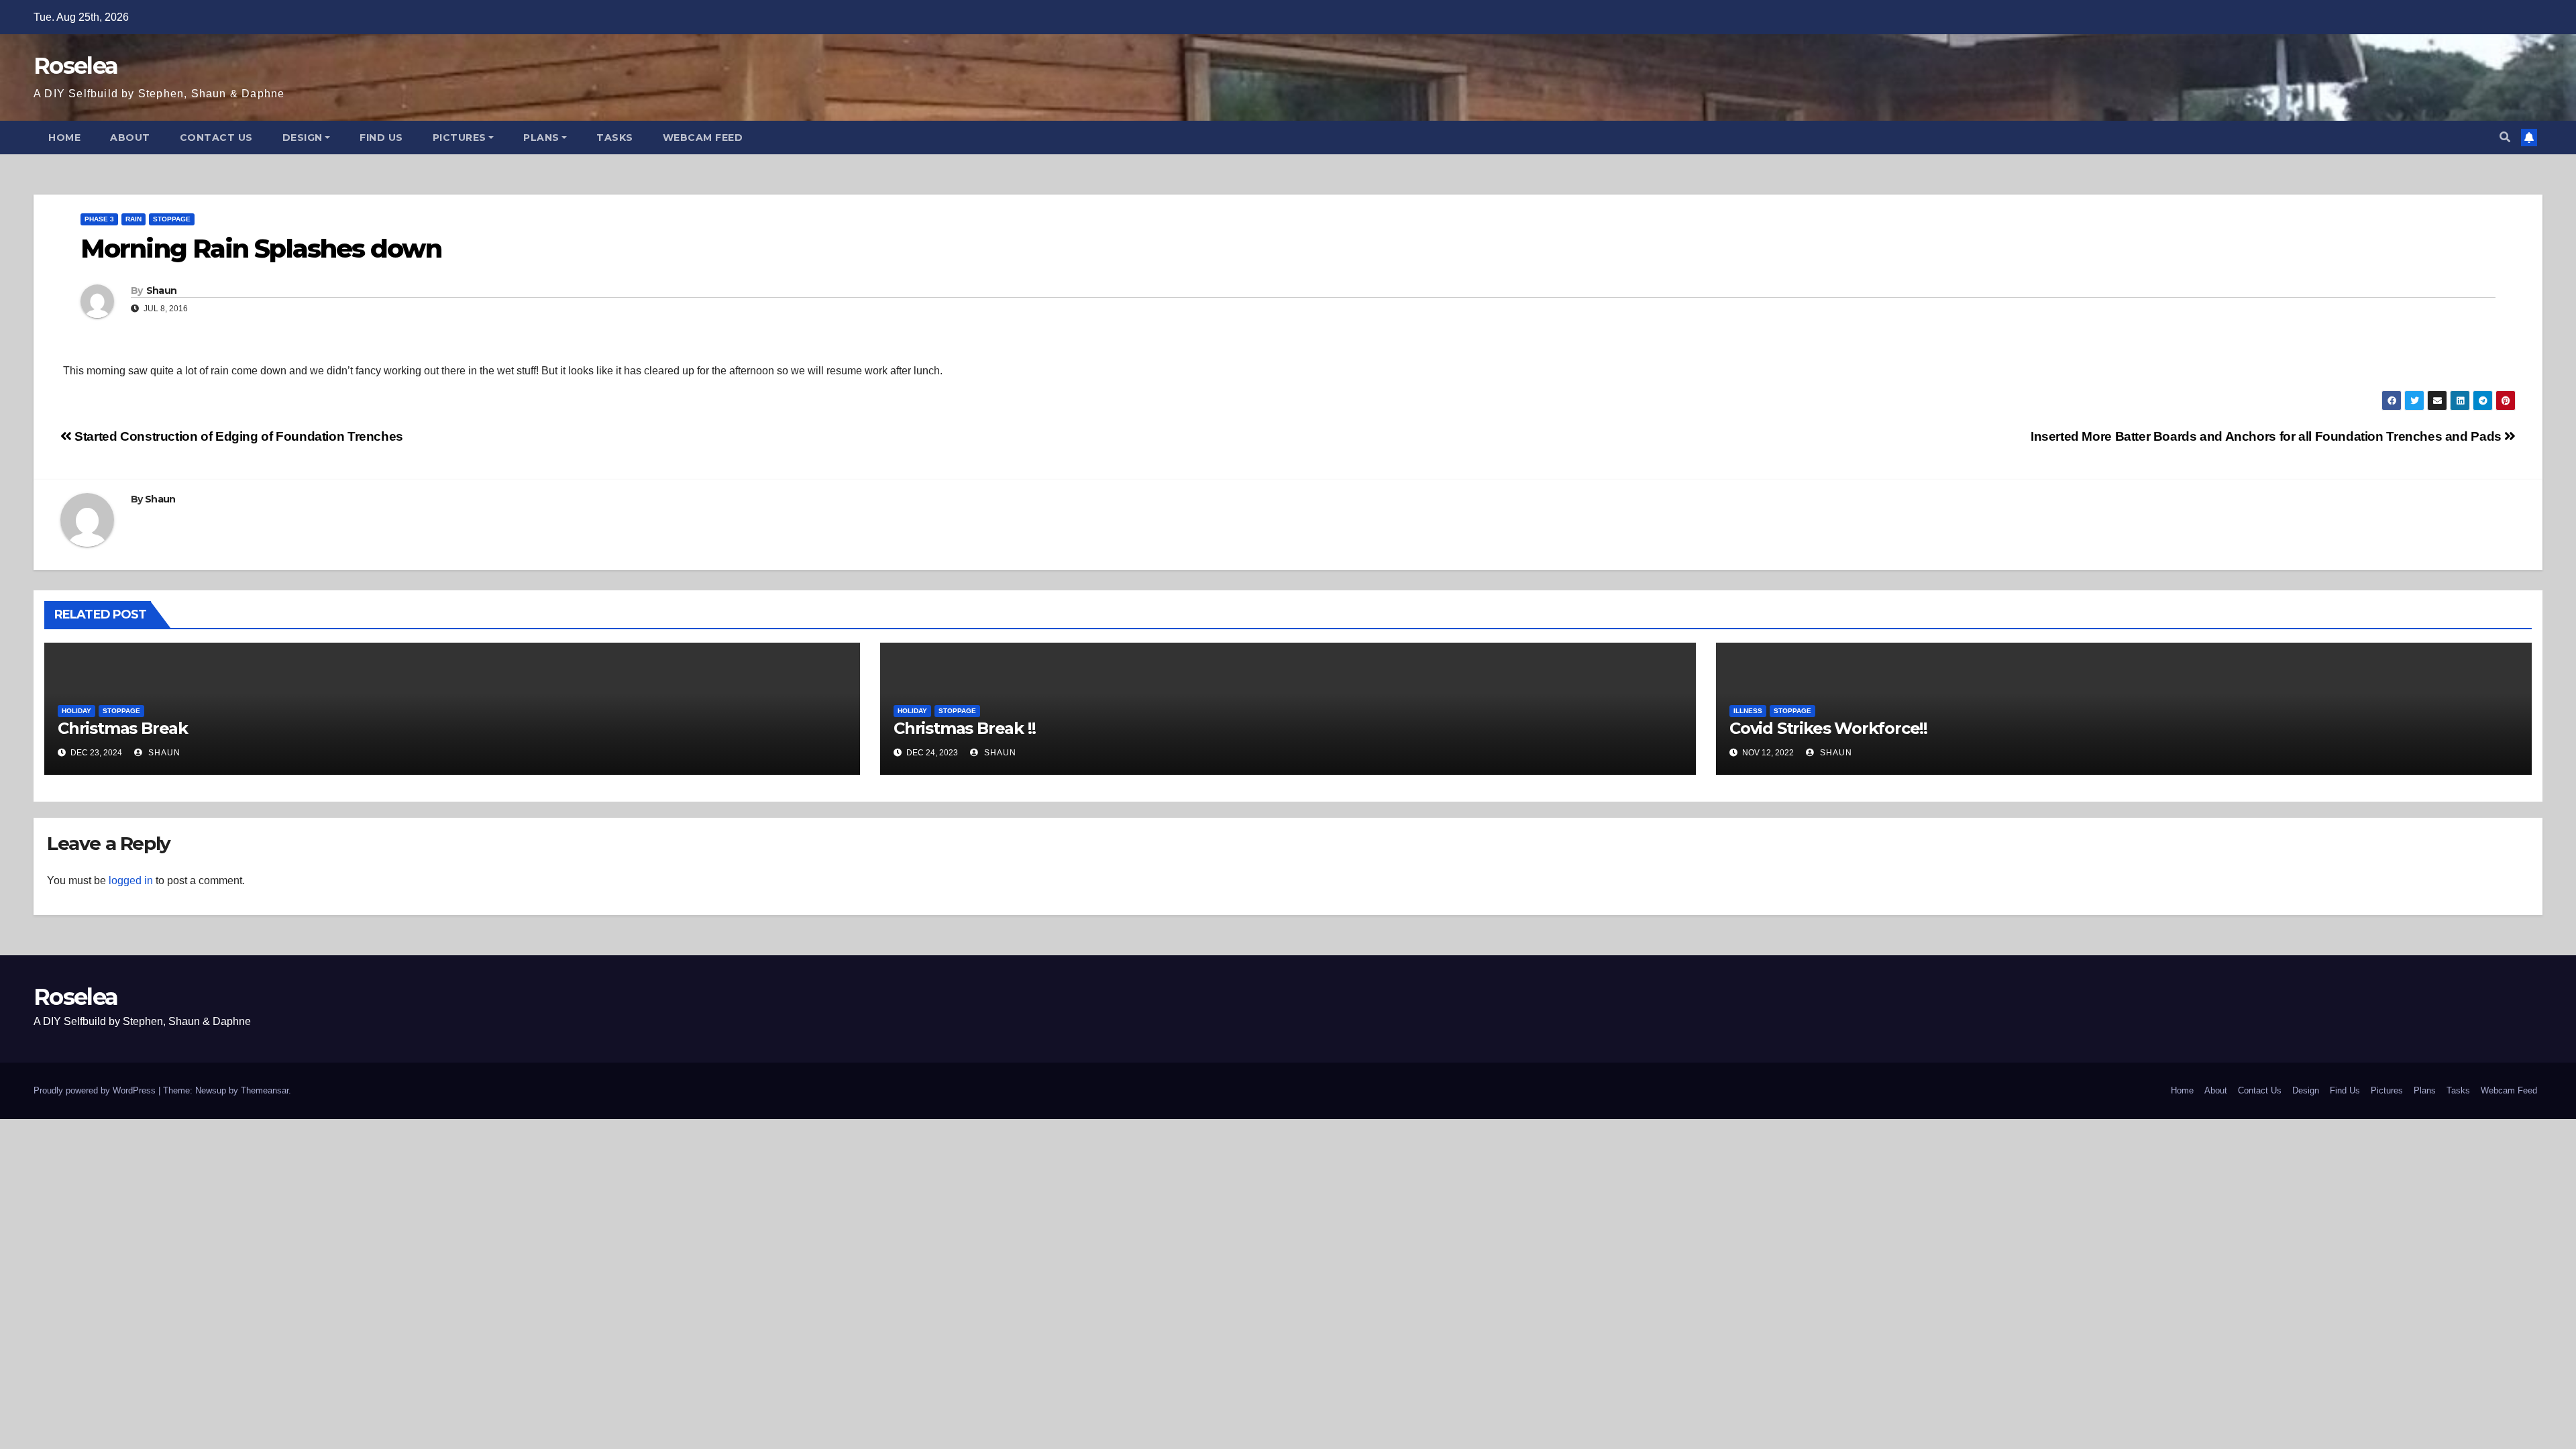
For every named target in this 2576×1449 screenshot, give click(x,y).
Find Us (381, 138)
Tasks (615, 138)
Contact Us (216, 138)
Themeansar (265, 1090)
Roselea (75, 66)
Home (64, 138)
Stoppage (172, 219)
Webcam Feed (703, 138)
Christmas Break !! (964, 728)
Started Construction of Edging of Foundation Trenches (237, 436)
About (130, 138)
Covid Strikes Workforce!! (1828, 728)
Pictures (460, 138)
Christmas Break (123, 728)
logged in (131, 880)
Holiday (76, 711)
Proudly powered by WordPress (96, 1090)
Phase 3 (99, 219)
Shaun (162, 290)
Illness (1748, 711)
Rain (133, 219)
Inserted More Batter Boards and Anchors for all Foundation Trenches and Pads (2267, 436)
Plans (541, 138)
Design (303, 138)
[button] (2505, 137)
